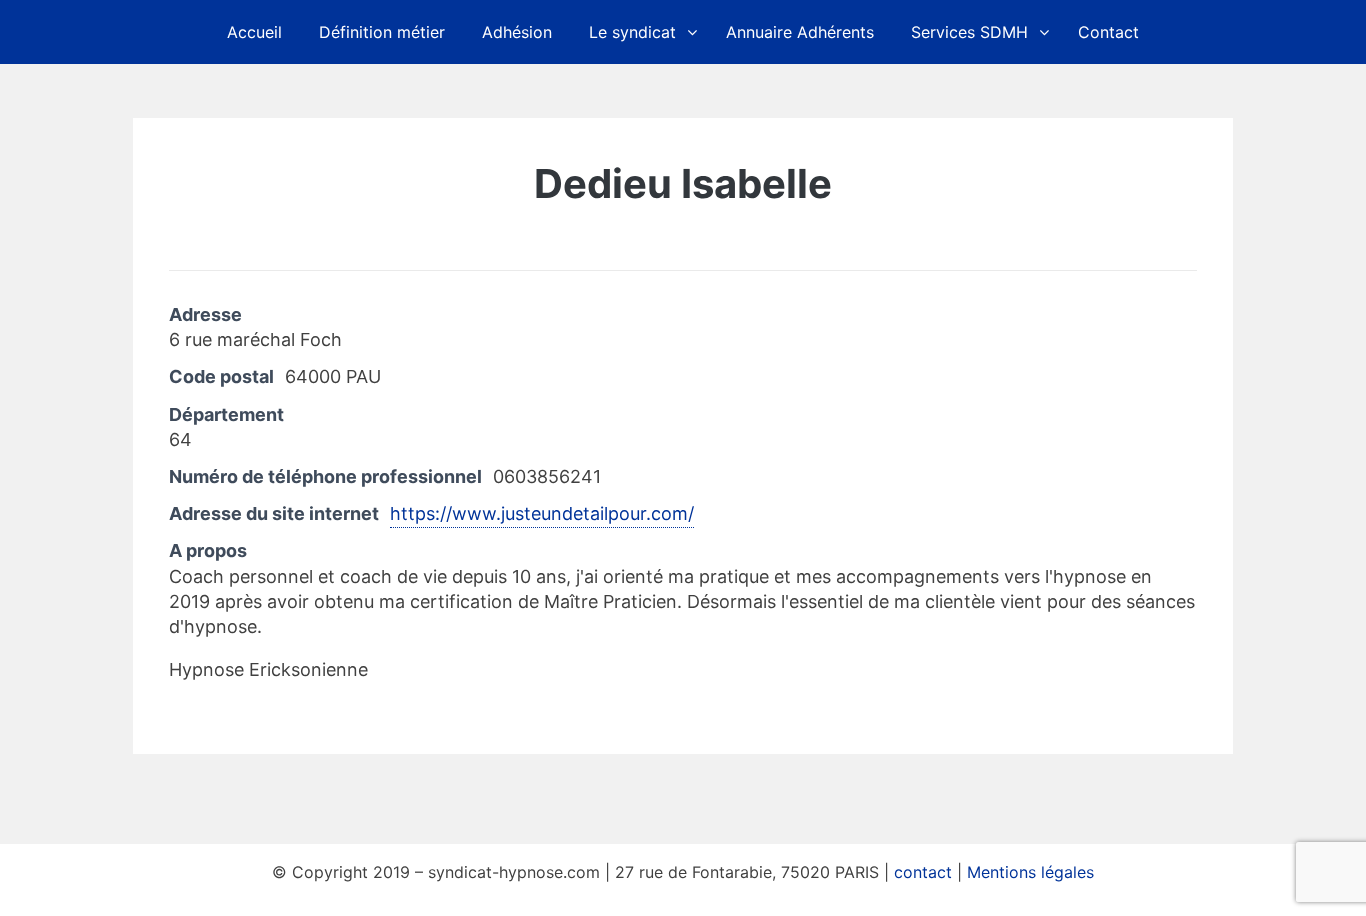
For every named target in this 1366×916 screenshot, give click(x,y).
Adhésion (517, 32)
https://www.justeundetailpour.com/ (542, 513)
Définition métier (382, 32)
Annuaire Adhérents (800, 32)
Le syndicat (632, 32)
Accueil (254, 32)
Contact (1108, 32)
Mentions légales (1030, 872)
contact (923, 872)
